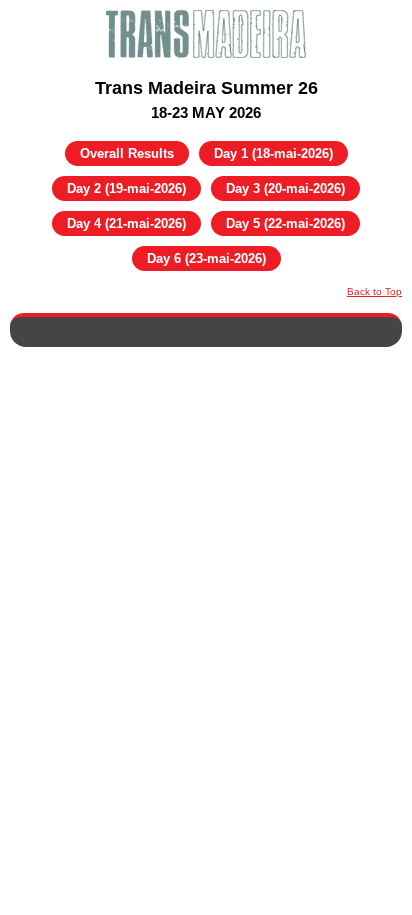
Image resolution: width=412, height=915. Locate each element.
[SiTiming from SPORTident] (206, 34)
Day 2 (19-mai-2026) (126, 188)
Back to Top (374, 291)
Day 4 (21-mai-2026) (126, 223)
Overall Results (127, 153)
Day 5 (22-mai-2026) (285, 223)
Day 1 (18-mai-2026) (273, 153)
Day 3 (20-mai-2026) (285, 188)
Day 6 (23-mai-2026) (206, 258)
